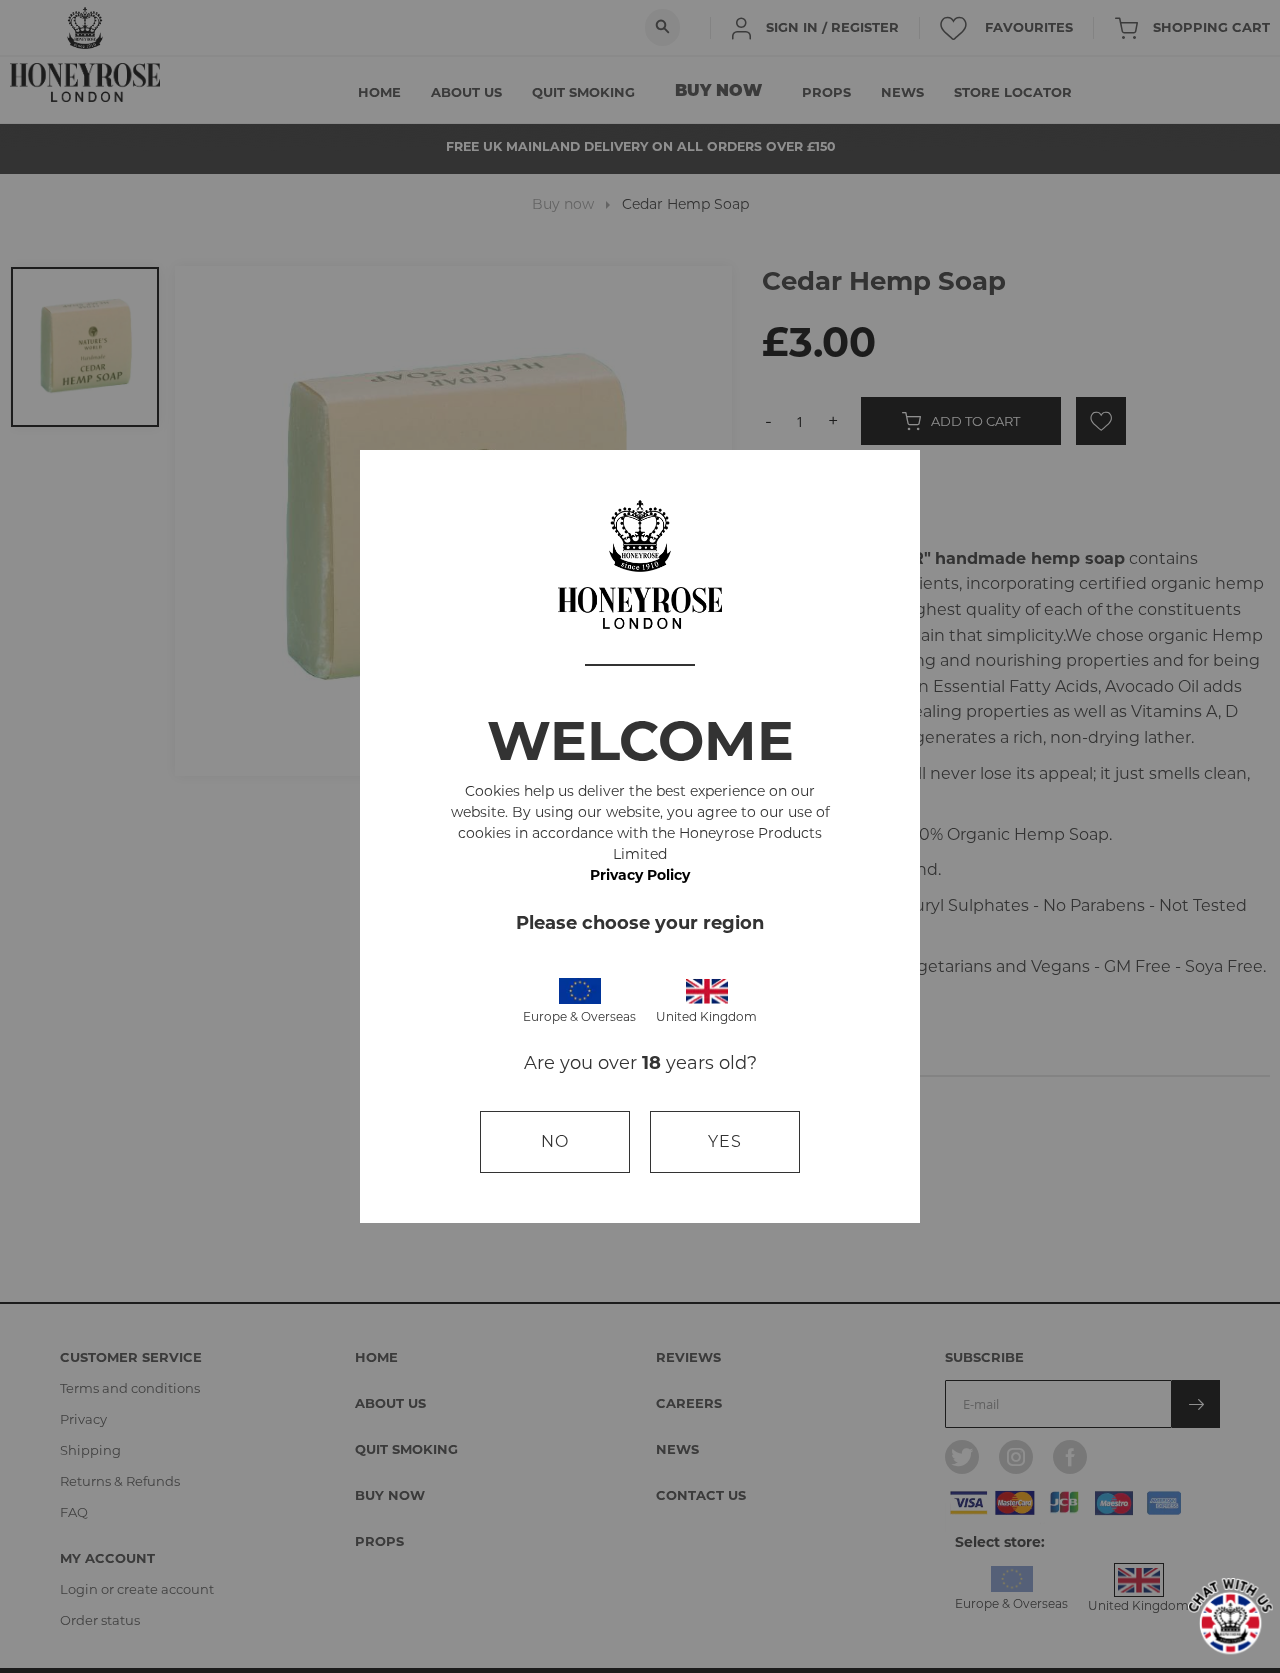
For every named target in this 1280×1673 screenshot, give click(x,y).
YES (725, 1141)
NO (555, 1141)
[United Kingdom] (707, 989)
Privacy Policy (640, 875)
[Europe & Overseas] (580, 989)
